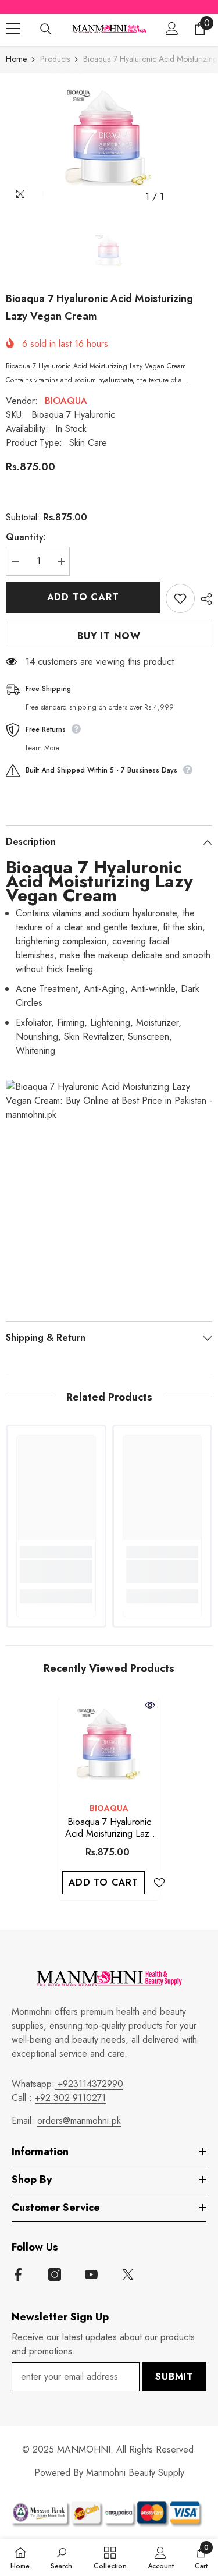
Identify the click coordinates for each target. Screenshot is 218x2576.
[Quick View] (150, 1705)
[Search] (46, 29)
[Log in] (172, 29)
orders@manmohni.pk (79, 2120)
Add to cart (83, 597)
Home (16, 59)
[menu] (13, 29)
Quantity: (26, 537)
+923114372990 (89, 2084)
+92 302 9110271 (70, 2098)
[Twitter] (128, 2274)
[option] (109, 141)
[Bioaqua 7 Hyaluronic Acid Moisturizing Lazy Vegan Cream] (109, 1746)
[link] (56, 1572)
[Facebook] (18, 2274)
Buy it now (109, 636)
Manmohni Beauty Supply (135, 2473)
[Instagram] (55, 2274)
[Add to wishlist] (180, 598)
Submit (174, 2377)
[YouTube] (91, 2274)
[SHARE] (203, 599)
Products (55, 59)
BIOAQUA (66, 401)
